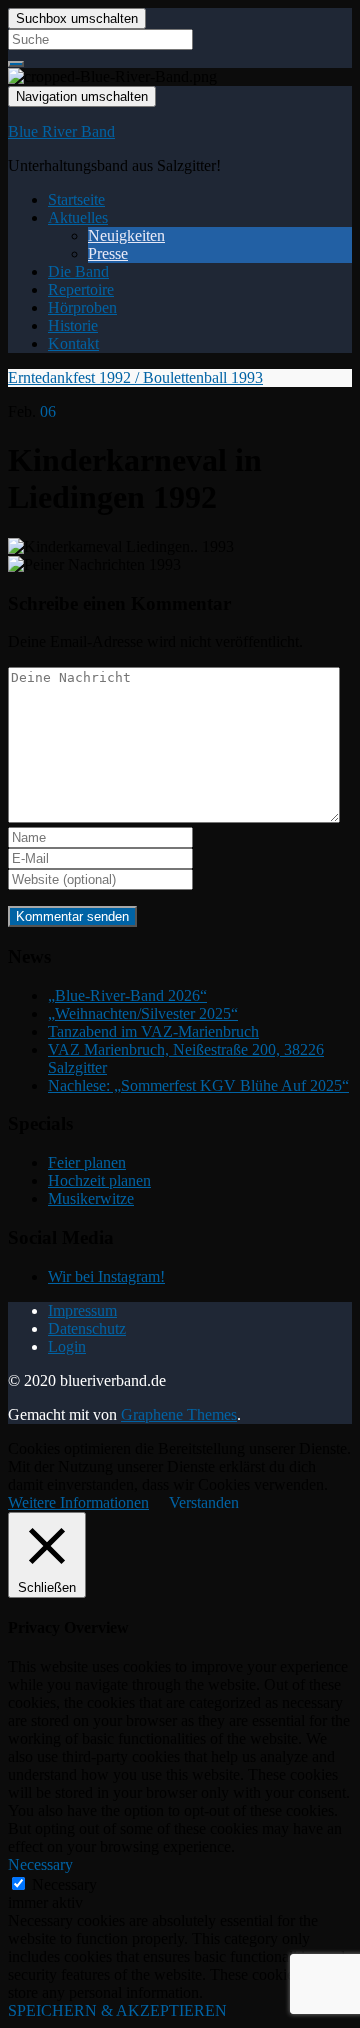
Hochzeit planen (99, 1180)
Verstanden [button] (204, 1502)
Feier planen (87, 1162)
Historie (73, 325)
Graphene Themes (179, 1414)
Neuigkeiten (126, 235)
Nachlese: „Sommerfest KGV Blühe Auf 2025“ (198, 1085)
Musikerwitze (91, 1198)
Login (67, 1346)
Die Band (78, 271)
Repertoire (81, 289)
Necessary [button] (40, 1864)
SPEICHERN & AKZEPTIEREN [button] (117, 2010)
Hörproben (82, 307)
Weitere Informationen (78, 1502)
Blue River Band (61, 131)
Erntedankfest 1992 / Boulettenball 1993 (135, 377)
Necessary (64, 1884)
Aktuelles (78, 217)
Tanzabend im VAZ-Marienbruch (153, 1031)
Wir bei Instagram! (106, 1276)
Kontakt (73, 343)
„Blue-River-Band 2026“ (127, 995)
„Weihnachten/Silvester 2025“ (143, 1013)
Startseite (76, 199)
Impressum (82, 1310)
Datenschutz (87, 1328)
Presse (108, 253)
